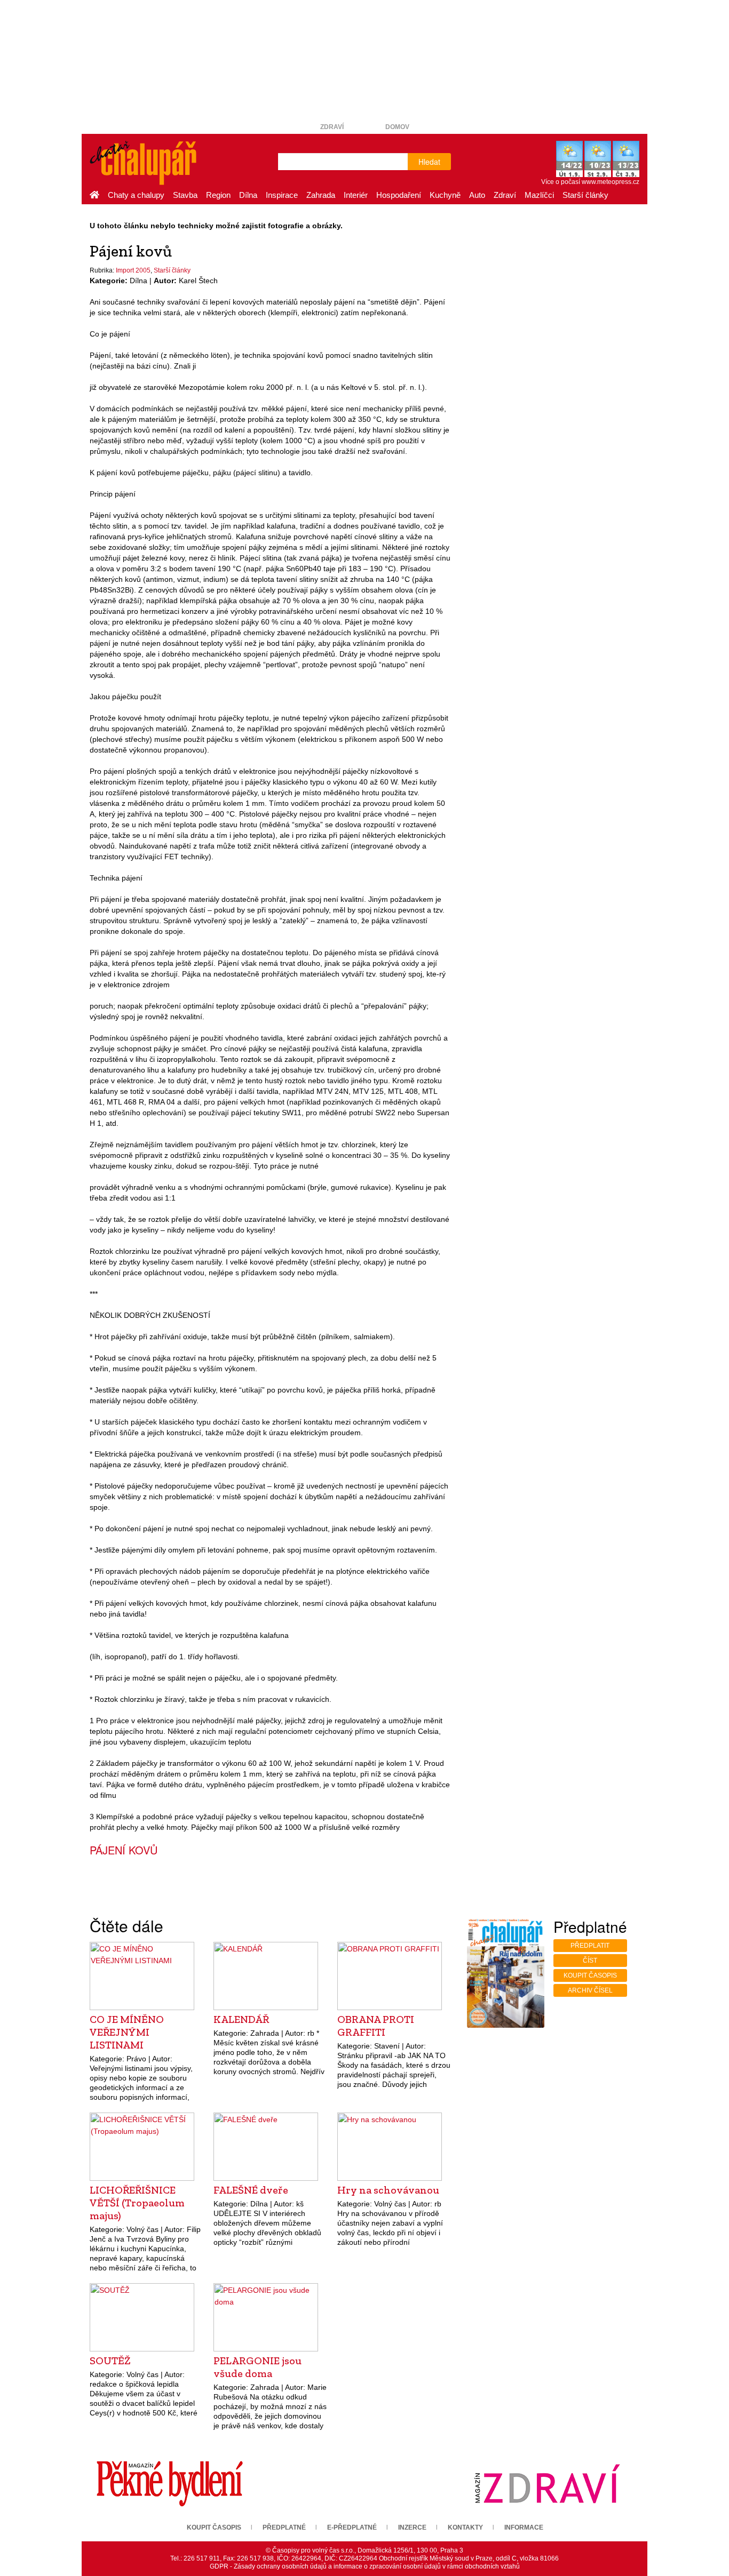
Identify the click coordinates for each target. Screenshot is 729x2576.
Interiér (356, 195)
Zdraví (332, 127)
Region (218, 195)
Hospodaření (399, 195)
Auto (477, 195)
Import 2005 (133, 270)
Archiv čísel (590, 1990)
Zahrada (321, 195)
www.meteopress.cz (611, 182)
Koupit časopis (590, 1975)
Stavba (185, 195)
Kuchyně (445, 195)
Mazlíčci (539, 195)
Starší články (585, 195)
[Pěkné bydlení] (170, 2483)
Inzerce (412, 2527)
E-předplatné (352, 2527)
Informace (524, 2527)
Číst (590, 1961)
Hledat (429, 162)
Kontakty (465, 2527)
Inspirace (282, 195)
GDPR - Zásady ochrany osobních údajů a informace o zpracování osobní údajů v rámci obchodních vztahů (365, 2566)
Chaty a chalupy (136, 195)
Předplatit (590, 1946)
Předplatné (284, 2527)
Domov (397, 127)
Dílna (248, 195)
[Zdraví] (547, 2483)
